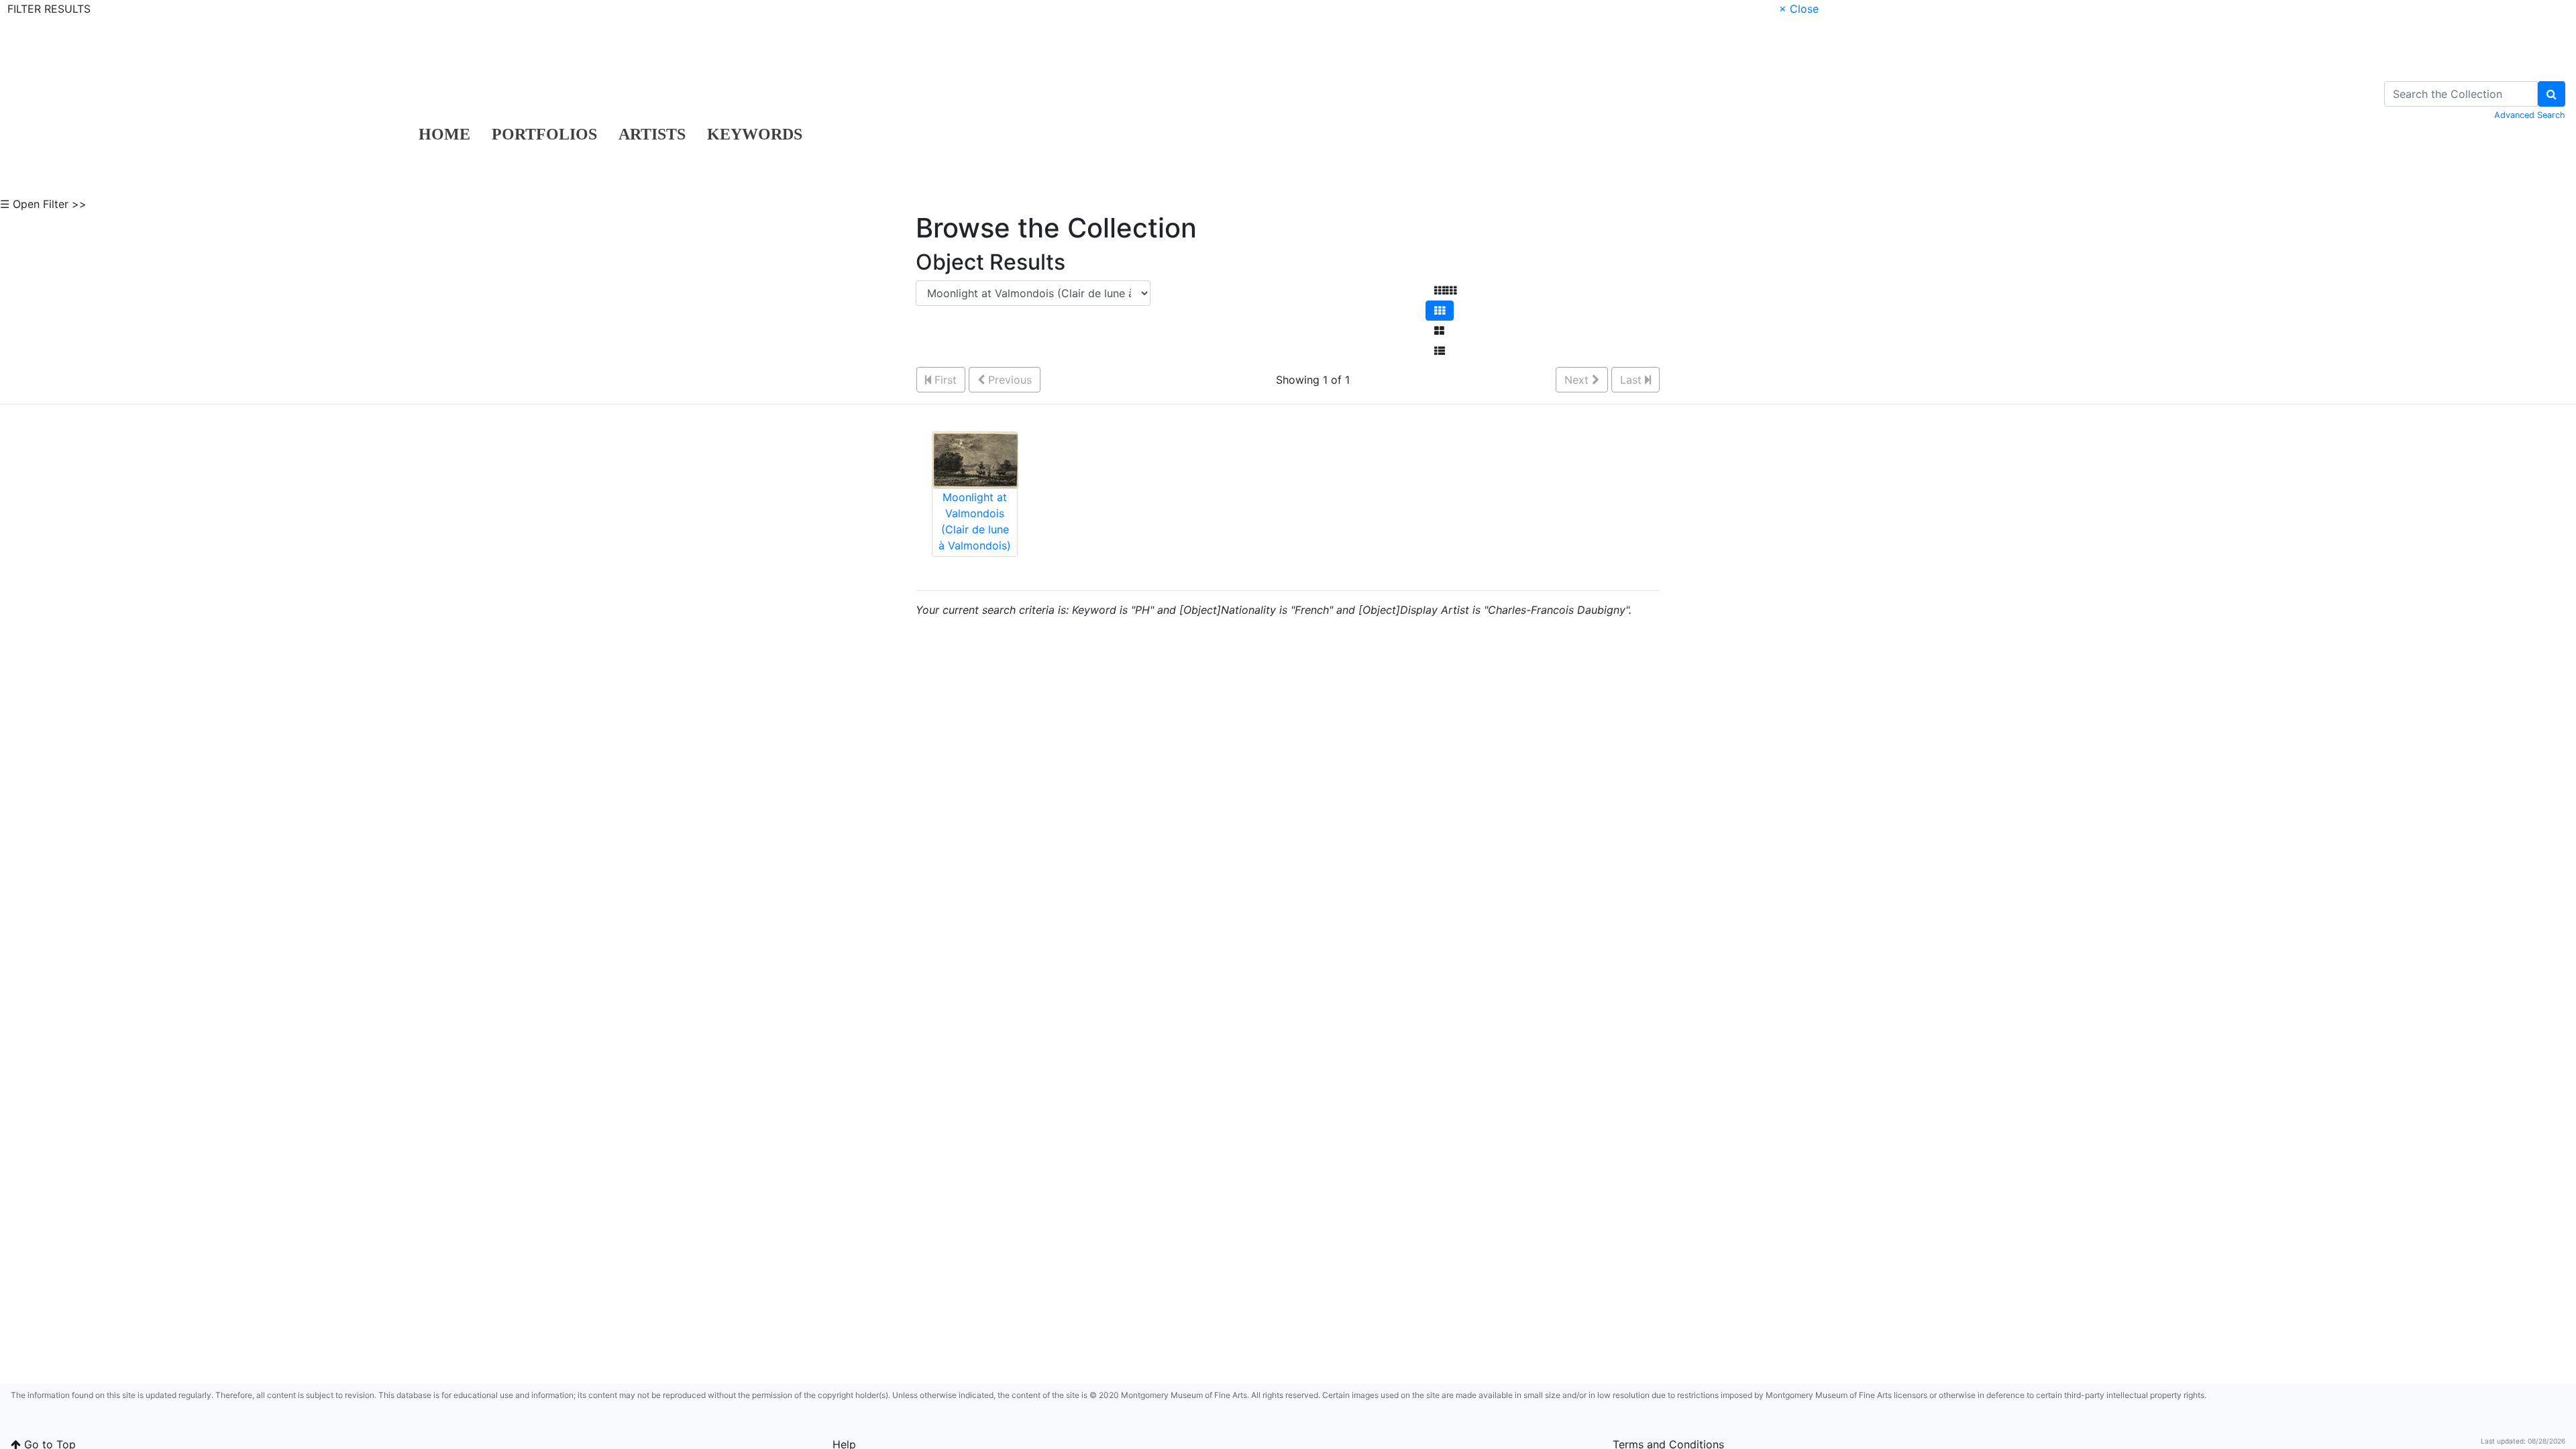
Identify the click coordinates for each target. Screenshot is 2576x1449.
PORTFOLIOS (544, 134)
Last (1632, 380)
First (944, 380)
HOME (444, 134)
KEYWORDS (755, 134)
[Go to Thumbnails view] (1440, 311)
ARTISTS (652, 134)
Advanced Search (2530, 115)
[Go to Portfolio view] (1439, 331)
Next (1578, 380)
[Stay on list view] (1440, 351)
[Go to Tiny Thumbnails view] (1445, 290)
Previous (1008, 380)
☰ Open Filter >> (43, 204)
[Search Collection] (2552, 94)
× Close (1799, 9)
